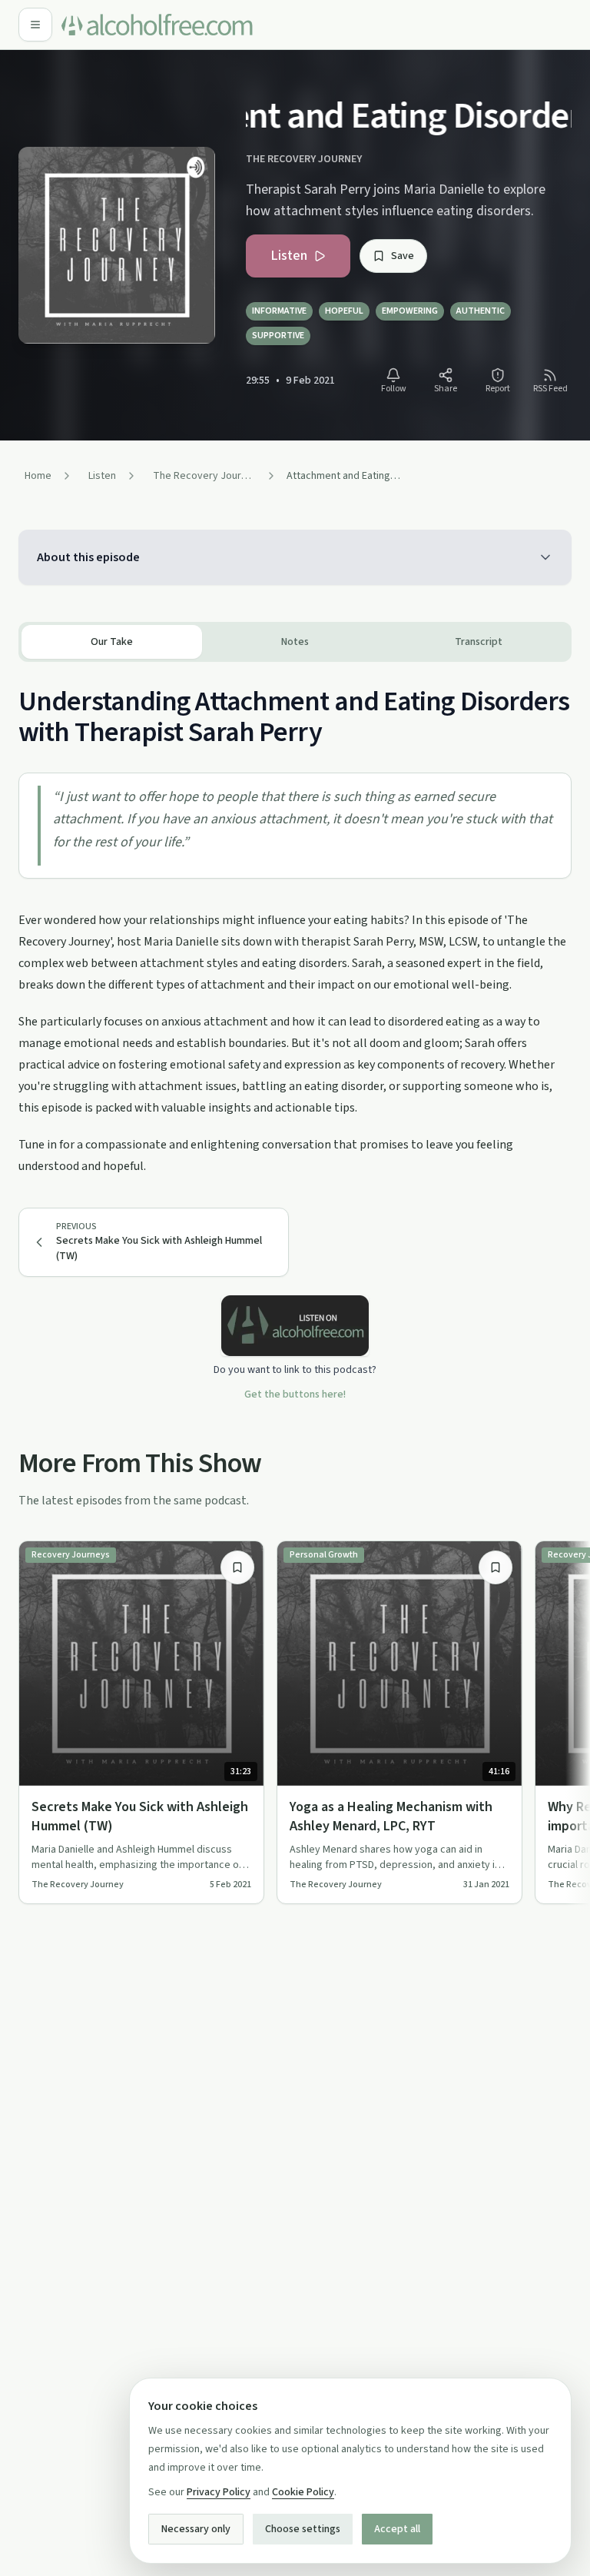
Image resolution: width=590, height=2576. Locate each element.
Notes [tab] (295, 642)
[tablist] (295, 642)
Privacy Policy (219, 2492)
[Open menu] (35, 25)
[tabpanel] (295, 919)
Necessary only (196, 2529)
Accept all (397, 2529)
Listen (289, 256)
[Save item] (237, 1567)
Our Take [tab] (112, 642)
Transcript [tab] (479, 642)
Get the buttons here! (295, 1394)
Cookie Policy (303, 2492)
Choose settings (303, 2529)
